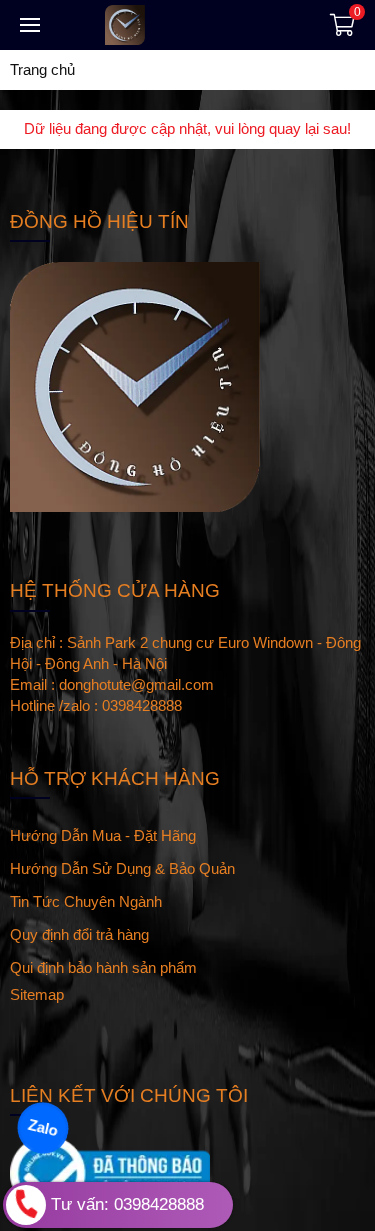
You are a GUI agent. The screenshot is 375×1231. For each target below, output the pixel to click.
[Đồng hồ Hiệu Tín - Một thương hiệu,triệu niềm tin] (180, 25)
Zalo (43, 1127)
